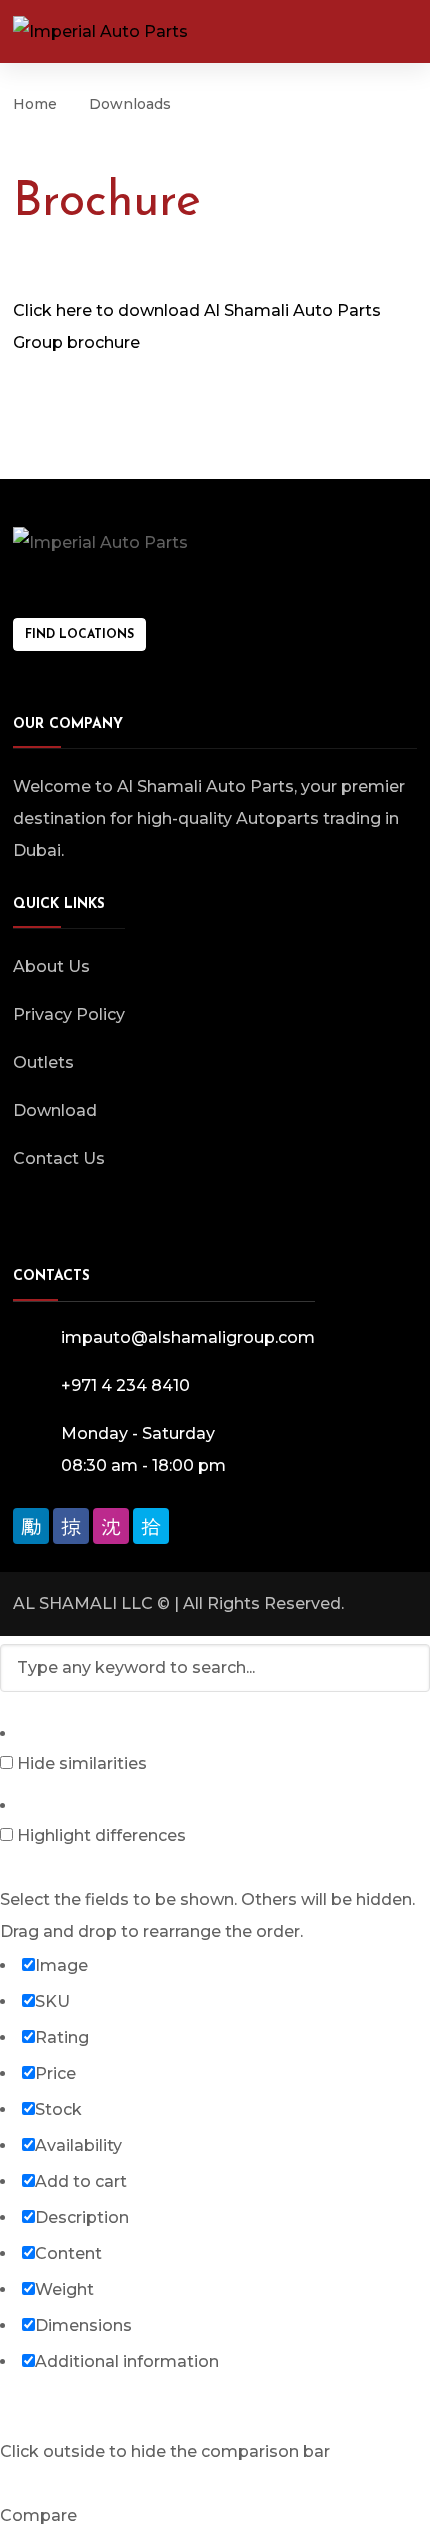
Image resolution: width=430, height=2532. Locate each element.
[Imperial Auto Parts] (100, 31)
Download (55, 1110)
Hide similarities (80, 1763)
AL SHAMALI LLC (83, 1603)
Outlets (43, 1062)
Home (35, 104)
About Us (51, 966)
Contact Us (59, 1158)
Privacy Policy (69, 1014)
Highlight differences (99, 1835)
